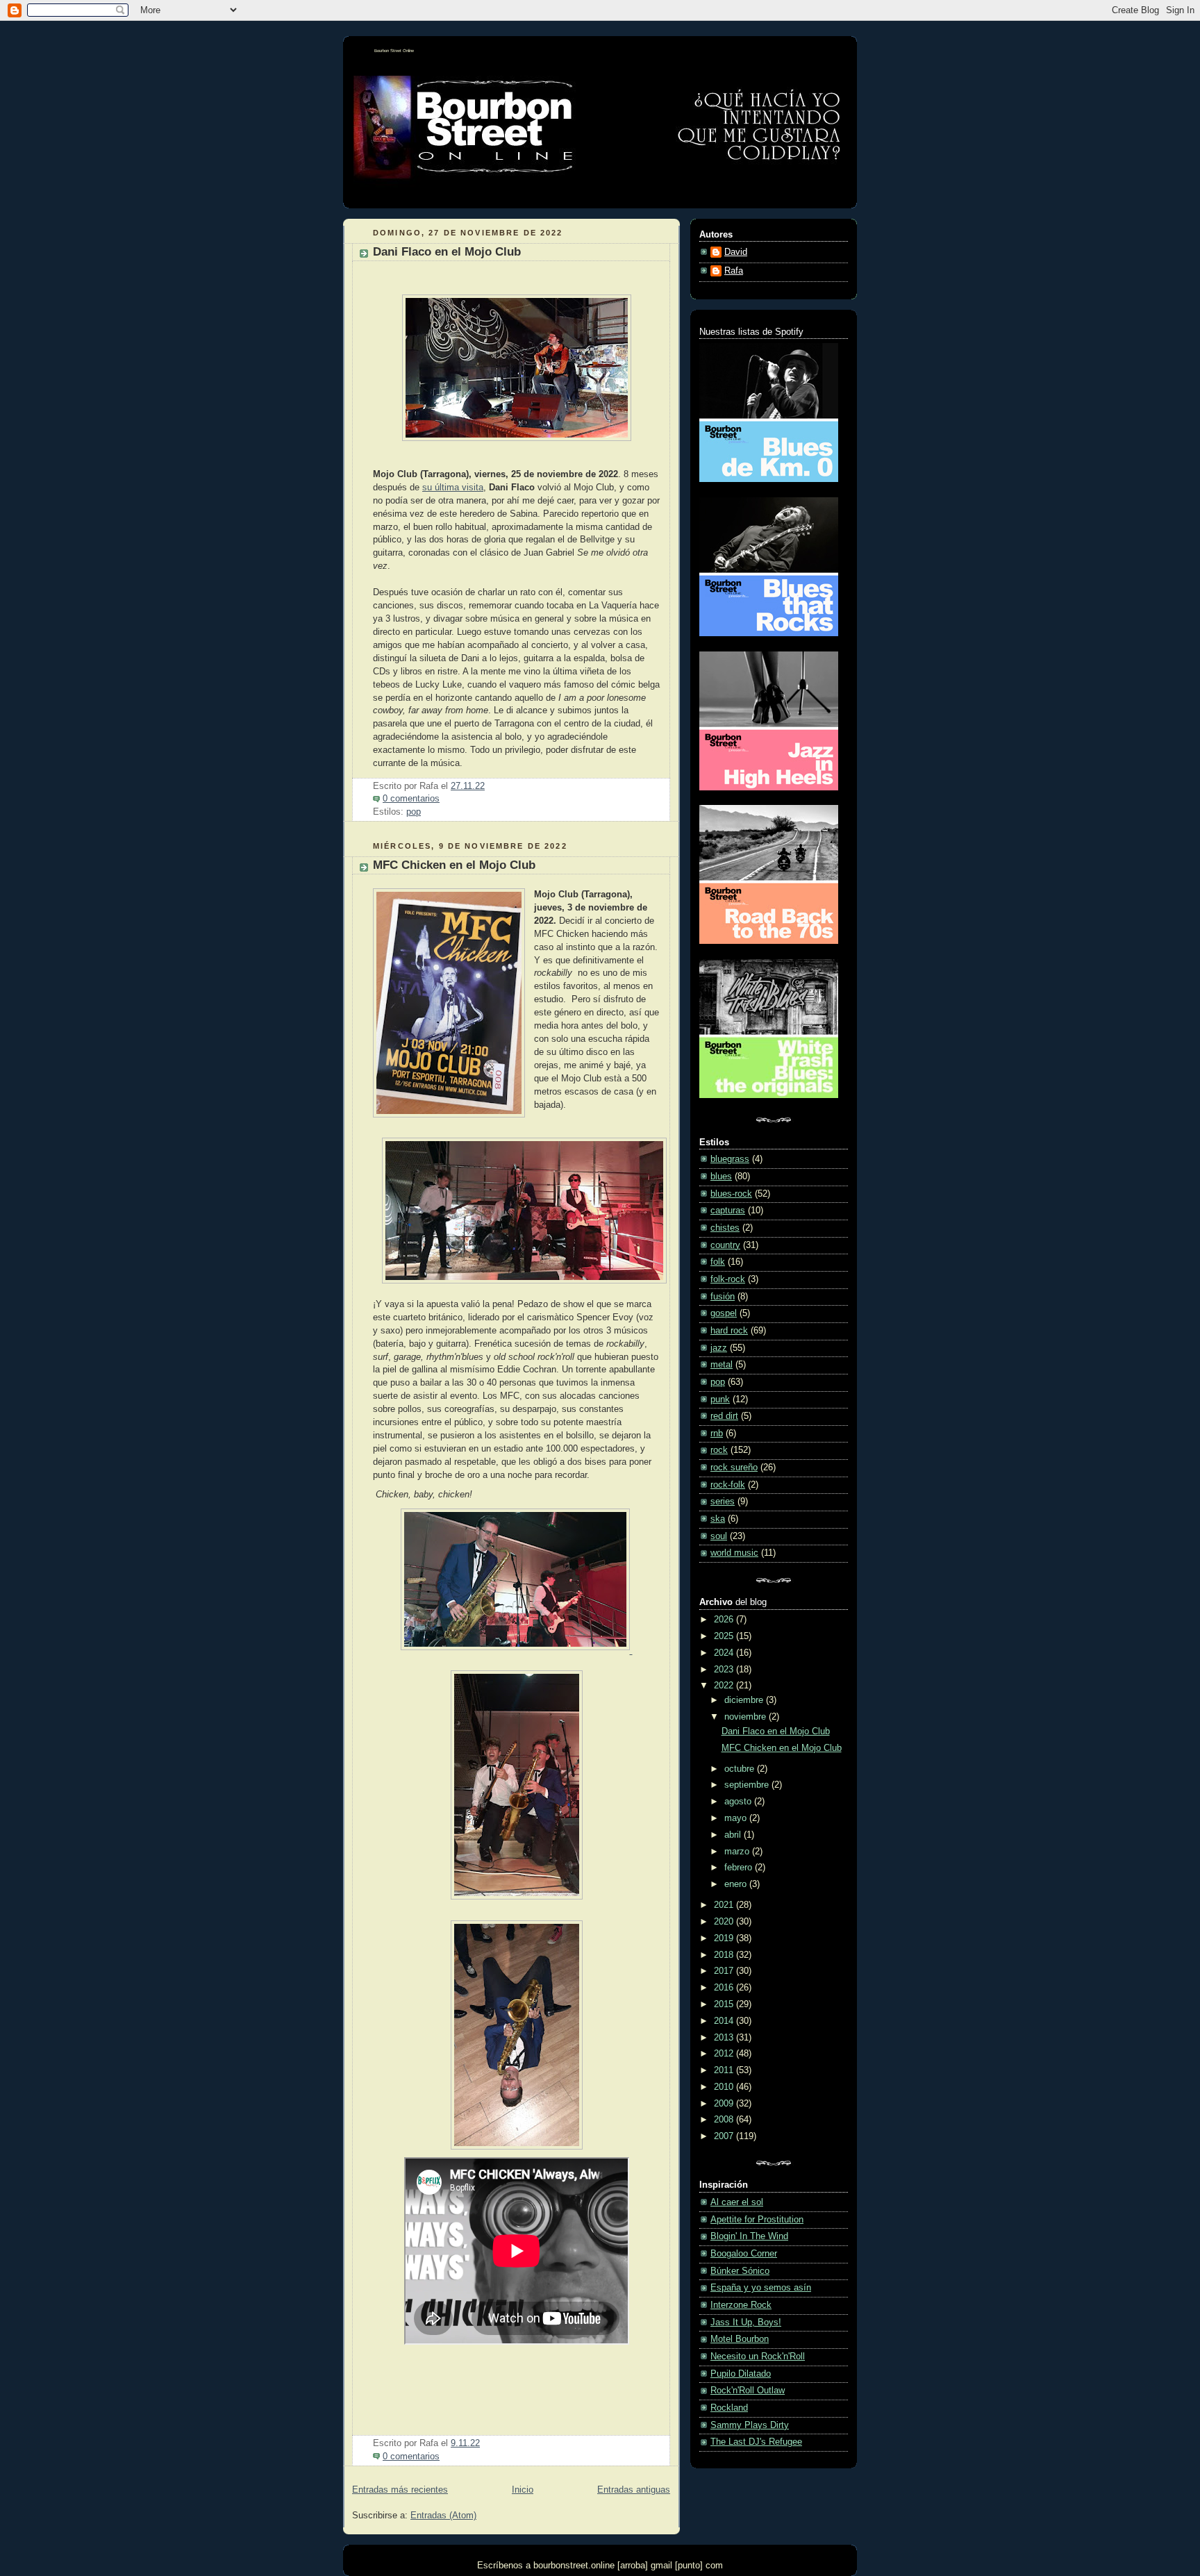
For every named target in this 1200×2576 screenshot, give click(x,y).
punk (720, 1399)
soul (719, 1536)
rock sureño (734, 1468)
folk (718, 1262)
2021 (725, 1905)
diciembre (745, 1700)
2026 (725, 1620)
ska (718, 1519)
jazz (719, 1348)
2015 (725, 2004)
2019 (725, 1938)
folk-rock (728, 1279)
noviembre (747, 1717)
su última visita (453, 488)
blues (721, 1177)
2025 (725, 1636)
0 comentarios (411, 799)
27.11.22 (468, 786)
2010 (725, 2087)
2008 (725, 2120)
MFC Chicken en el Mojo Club (454, 865)
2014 (725, 2021)
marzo (738, 1852)
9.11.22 (465, 2443)
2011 (725, 2070)
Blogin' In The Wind (749, 2236)
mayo (737, 1818)
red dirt (724, 1416)
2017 (725, 1971)
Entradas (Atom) (443, 2516)
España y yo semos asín (761, 2288)
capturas (728, 1211)
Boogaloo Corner (744, 2254)
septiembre (748, 1785)
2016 (725, 1988)
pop (414, 812)
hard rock (729, 1331)
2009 (725, 2104)
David (736, 252)
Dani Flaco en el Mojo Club (447, 252)
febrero (740, 1868)
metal (722, 1365)
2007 (725, 2136)
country (725, 1245)
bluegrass (730, 1159)
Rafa (734, 271)
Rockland (729, 2408)
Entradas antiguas (634, 2490)
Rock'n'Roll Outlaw (748, 2391)
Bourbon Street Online (394, 51)
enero (737, 1884)
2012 (725, 2054)
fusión (723, 1297)
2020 (725, 1922)
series (723, 1502)
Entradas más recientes (400, 2490)
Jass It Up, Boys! (746, 2322)
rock (719, 1450)
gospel (724, 1313)
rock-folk (728, 1485)
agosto (739, 1802)
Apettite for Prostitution (757, 2220)
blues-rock (731, 1194)
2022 (725, 1686)
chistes (725, 1228)
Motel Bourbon (740, 2339)
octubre (741, 1769)
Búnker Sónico (740, 2271)
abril (734, 1835)
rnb (717, 1434)
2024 (725, 1653)
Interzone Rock (741, 2305)
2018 (725, 1955)
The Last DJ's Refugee (756, 2442)
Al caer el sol (737, 2202)
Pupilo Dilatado (741, 2374)
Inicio (523, 2490)
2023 (725, 1670)
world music (734, 1553)
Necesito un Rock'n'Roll (758, 2357)
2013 (725, 2038)
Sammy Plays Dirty (750, 2425)
